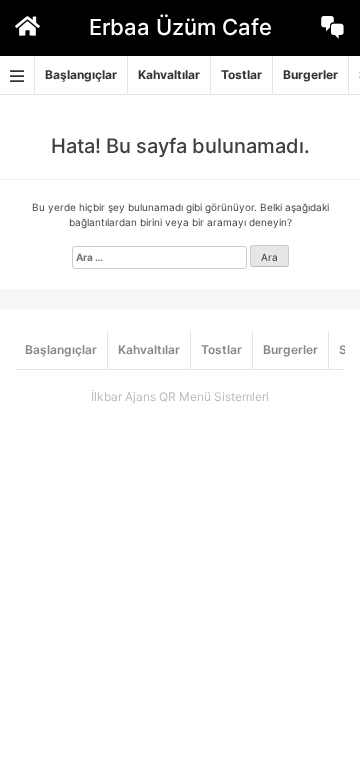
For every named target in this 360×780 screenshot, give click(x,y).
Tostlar (241, 74)
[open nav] (17, 75)
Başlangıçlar (81, 74)
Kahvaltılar (169, 74)
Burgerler (310, 74)
